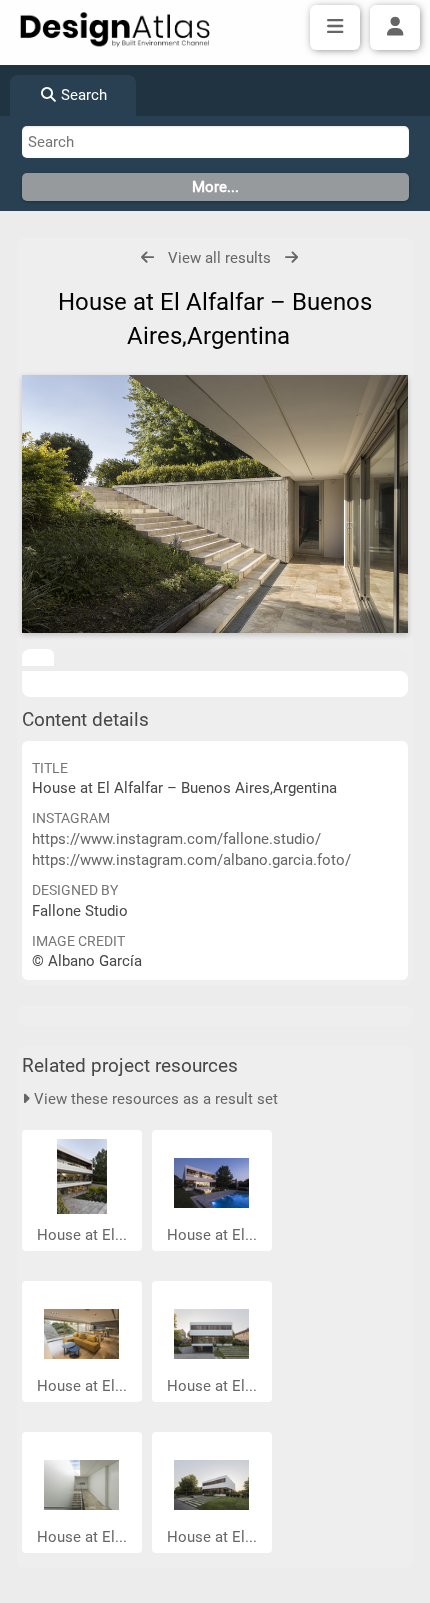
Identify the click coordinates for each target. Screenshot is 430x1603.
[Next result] (291, 257)
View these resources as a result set (154, 1099)
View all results (219, 258)
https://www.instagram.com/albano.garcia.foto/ (191, 860)
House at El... (84, 1235)
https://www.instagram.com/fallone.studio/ (176, 839)
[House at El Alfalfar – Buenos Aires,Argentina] (215, 503)
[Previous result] (147, 257)
